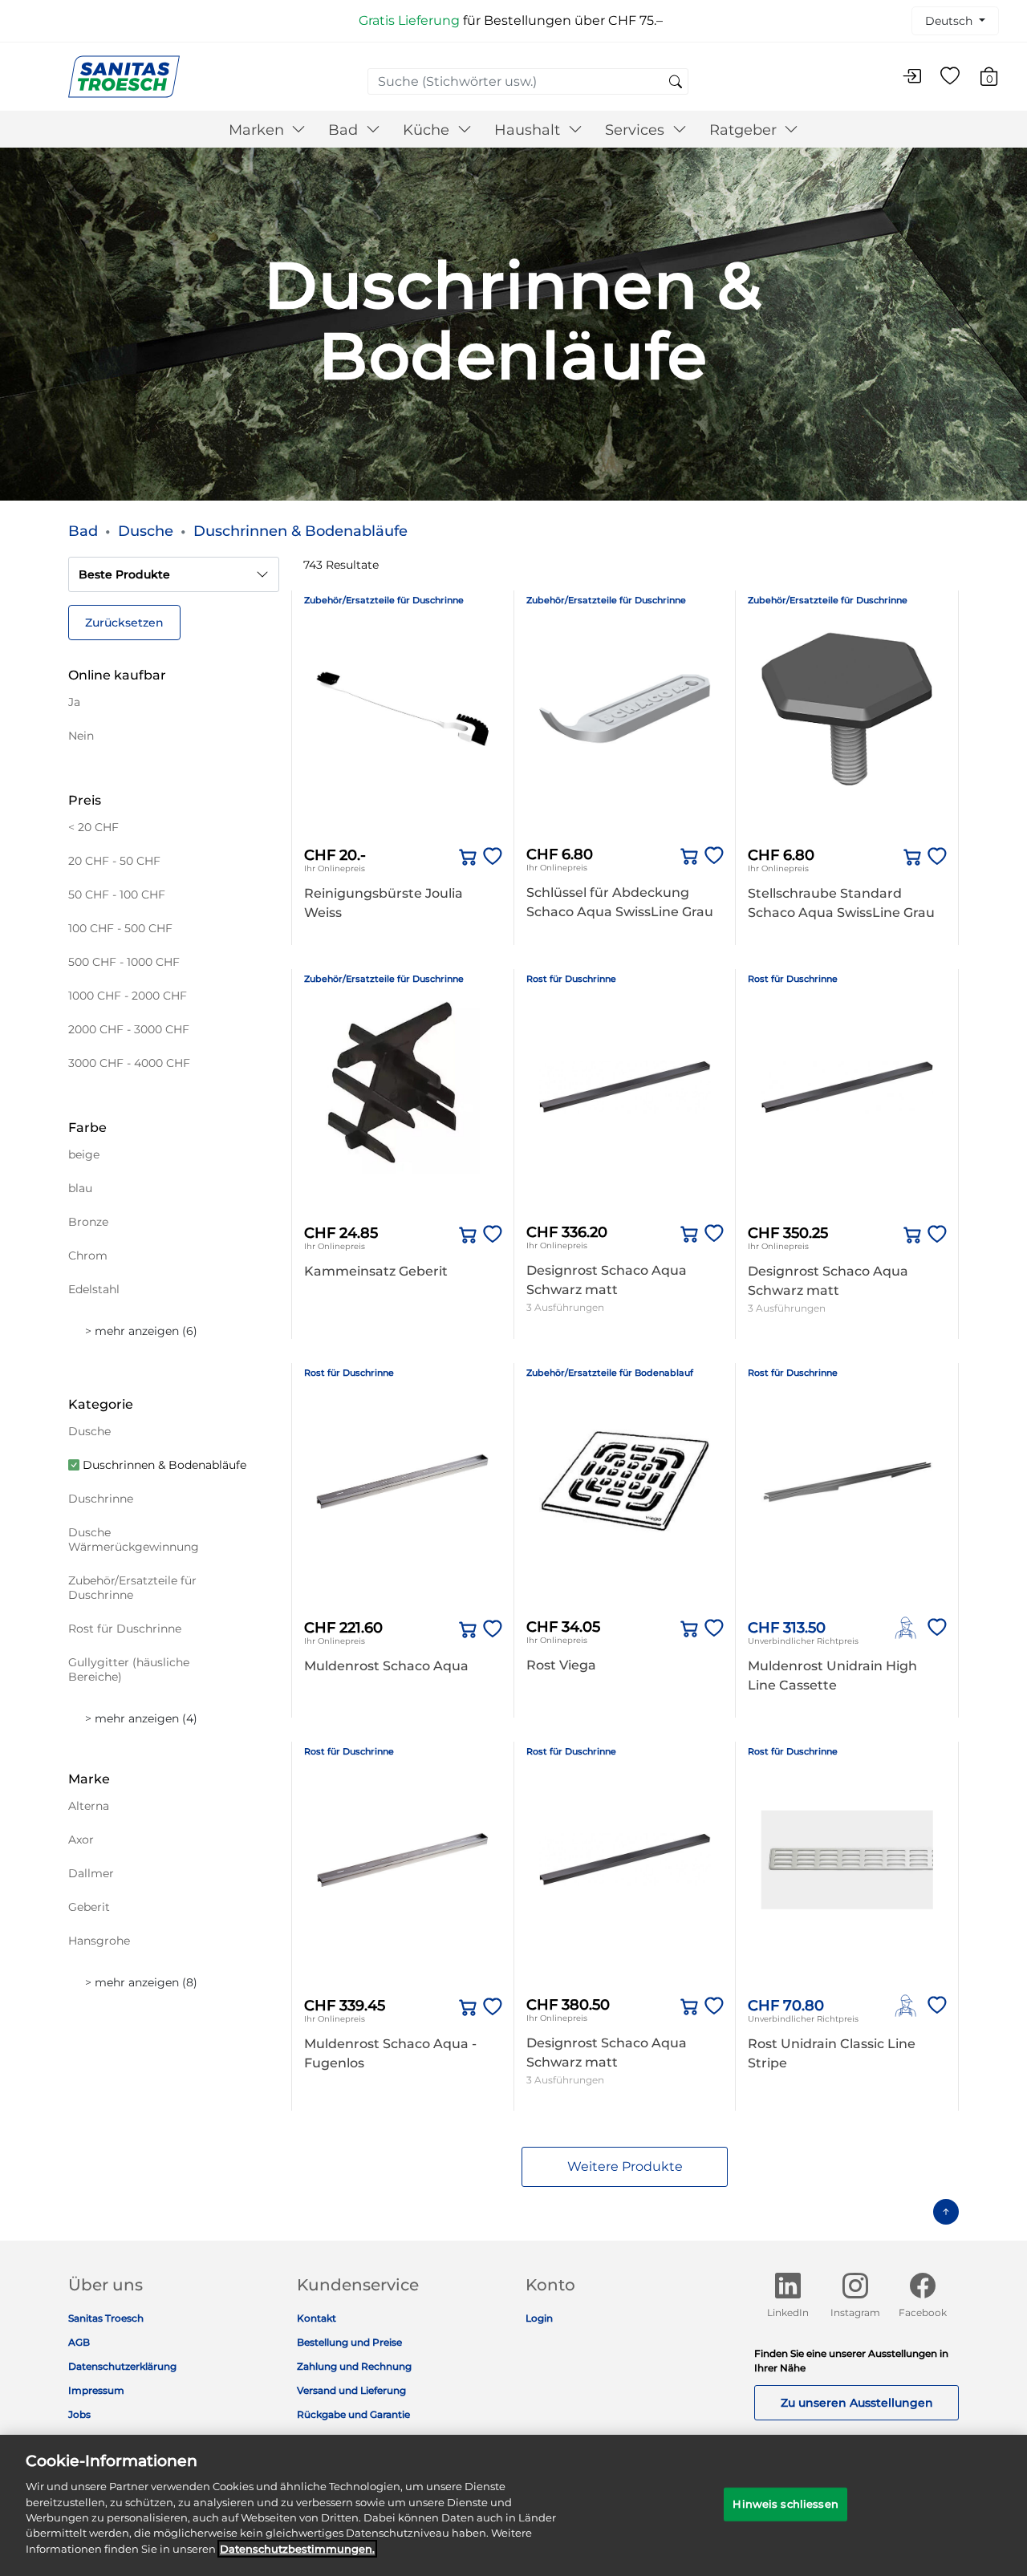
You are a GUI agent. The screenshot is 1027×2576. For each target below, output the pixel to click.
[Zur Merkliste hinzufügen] (489, 857)
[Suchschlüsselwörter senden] (676, 83)
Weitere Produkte (625, 2166)
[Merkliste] (950, 77)
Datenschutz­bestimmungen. (297, 2549)
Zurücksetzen (124, 623)
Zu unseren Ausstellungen (857, 2403)
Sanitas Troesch (106, 2318)
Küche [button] (428, 130)
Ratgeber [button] (745, 130)
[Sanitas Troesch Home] (124, 76)
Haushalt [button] (529, 130)
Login (539, 2318)
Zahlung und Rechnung (354, 2366)
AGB (79, 2342)
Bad (83, 531)
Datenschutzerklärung (122, 2366)
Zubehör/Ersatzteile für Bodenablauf (610, 1373)
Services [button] (637, 130)
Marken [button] (258, 130)
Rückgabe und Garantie (353, 2414)
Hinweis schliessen (785, 2504)
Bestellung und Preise (349, 2342)
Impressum (96, 2390)
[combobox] (528, 81)
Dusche (146, 531)
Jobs (79, 2414)
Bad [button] (345, 130)
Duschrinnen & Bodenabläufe (300, 531)
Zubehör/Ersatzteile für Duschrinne (384, 600)
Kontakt (317, 2318)
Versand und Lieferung (351, 2390)
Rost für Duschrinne (571, 979)
